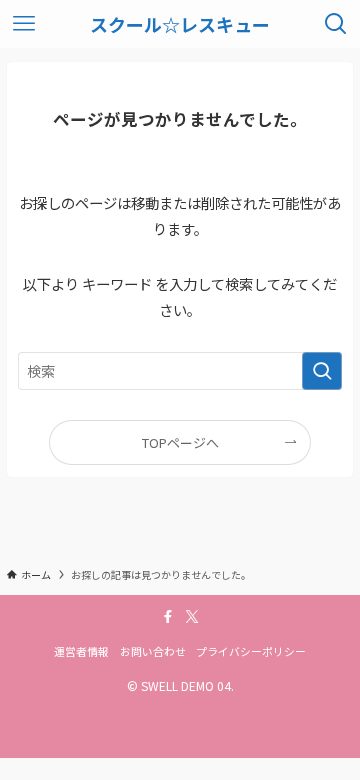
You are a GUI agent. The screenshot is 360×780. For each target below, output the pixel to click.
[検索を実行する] (322, 371)
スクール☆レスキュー (180, 24)
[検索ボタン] (336, 24)
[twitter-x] (192, 617)
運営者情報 (81, 651)
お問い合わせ (153, 651)
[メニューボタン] (24, 24)
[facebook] (168, 617)
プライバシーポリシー (251, 651)
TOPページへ (180, 442)
